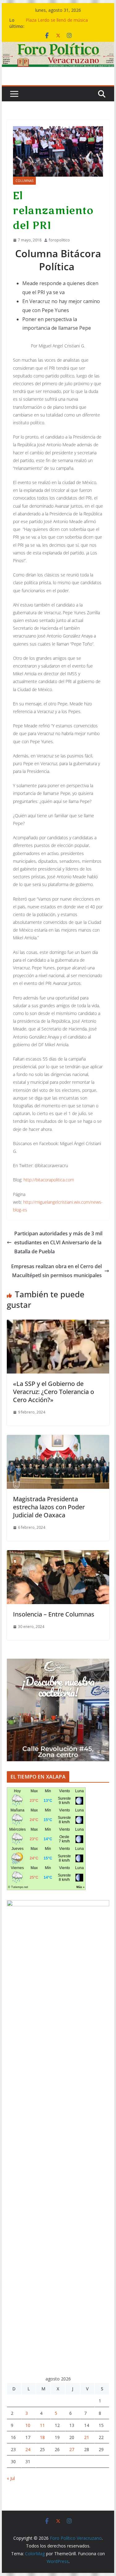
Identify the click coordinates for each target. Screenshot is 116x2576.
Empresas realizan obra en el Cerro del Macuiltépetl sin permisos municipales (56, 1271)
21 (87, 2437)
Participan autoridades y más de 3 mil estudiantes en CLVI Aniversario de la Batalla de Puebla (58, 1242)
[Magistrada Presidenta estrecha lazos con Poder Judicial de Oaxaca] (58, 1439)
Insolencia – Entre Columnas (54, 1614)
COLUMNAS (24, 181)
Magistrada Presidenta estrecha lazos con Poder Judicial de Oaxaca (49, 1507)
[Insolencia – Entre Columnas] (58, 1555)
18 (42, 2437)
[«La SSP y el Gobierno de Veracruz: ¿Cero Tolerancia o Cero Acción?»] (58, 1324)
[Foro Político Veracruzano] (58, 46)
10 (28, 2425)
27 (72, 2449)
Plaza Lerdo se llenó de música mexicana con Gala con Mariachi (58, 23)
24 (28, 2449)
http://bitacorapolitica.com (49, 1180)
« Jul (11, 2478)
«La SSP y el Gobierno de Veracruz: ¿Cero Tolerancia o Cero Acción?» (54, 1392)
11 (42, 2425)
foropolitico (59, 240)
